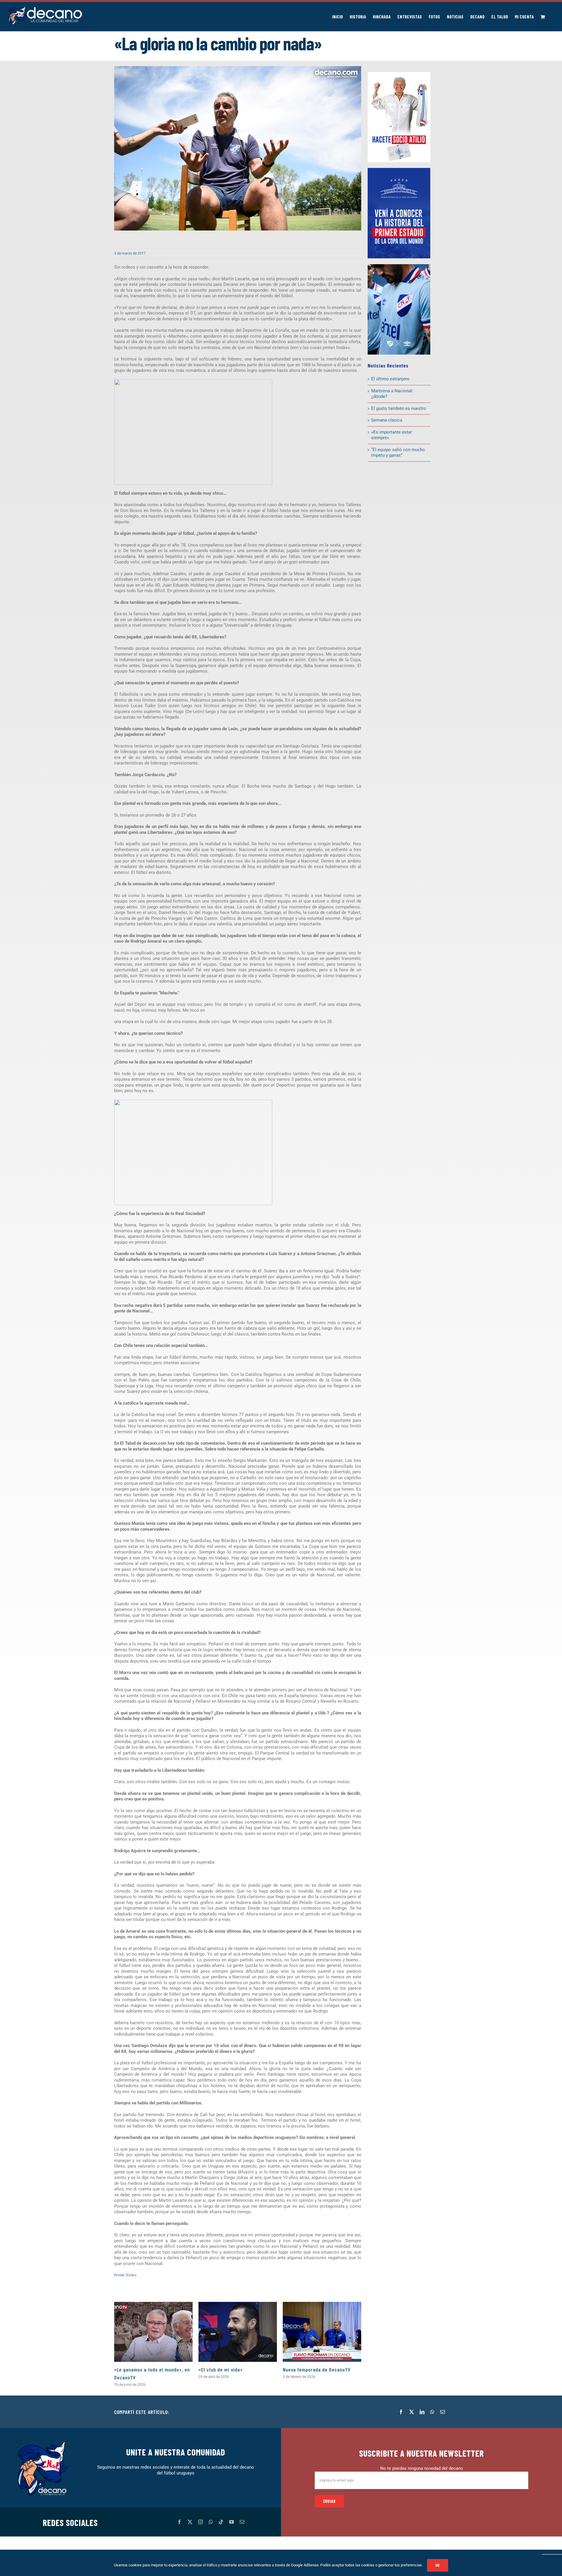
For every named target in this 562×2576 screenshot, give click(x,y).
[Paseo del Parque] (399, 170)
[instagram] (201, 2522)
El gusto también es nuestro (399, 408)
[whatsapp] (211, 2522)
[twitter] (190, 2522)
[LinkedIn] (422, 2412)
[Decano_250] (399, 266)
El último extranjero (390, 379)
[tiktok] (221, 2522)
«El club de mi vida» (221, 2369)
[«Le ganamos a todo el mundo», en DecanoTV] (153, 2332)
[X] (412, 2412)
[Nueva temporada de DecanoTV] (322, 2332)
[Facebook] (401, 2412)
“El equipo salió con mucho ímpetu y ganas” (398, 453)
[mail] (242, 2522)
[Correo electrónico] (443, 2412)
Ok (438, 2565)
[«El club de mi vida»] (238, 2332)
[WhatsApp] (432, 2412)
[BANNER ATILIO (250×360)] (399, 74)
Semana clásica (387, 420)
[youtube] (232, 2522)
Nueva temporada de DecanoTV (317, 2369)
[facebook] (179, 2522)
